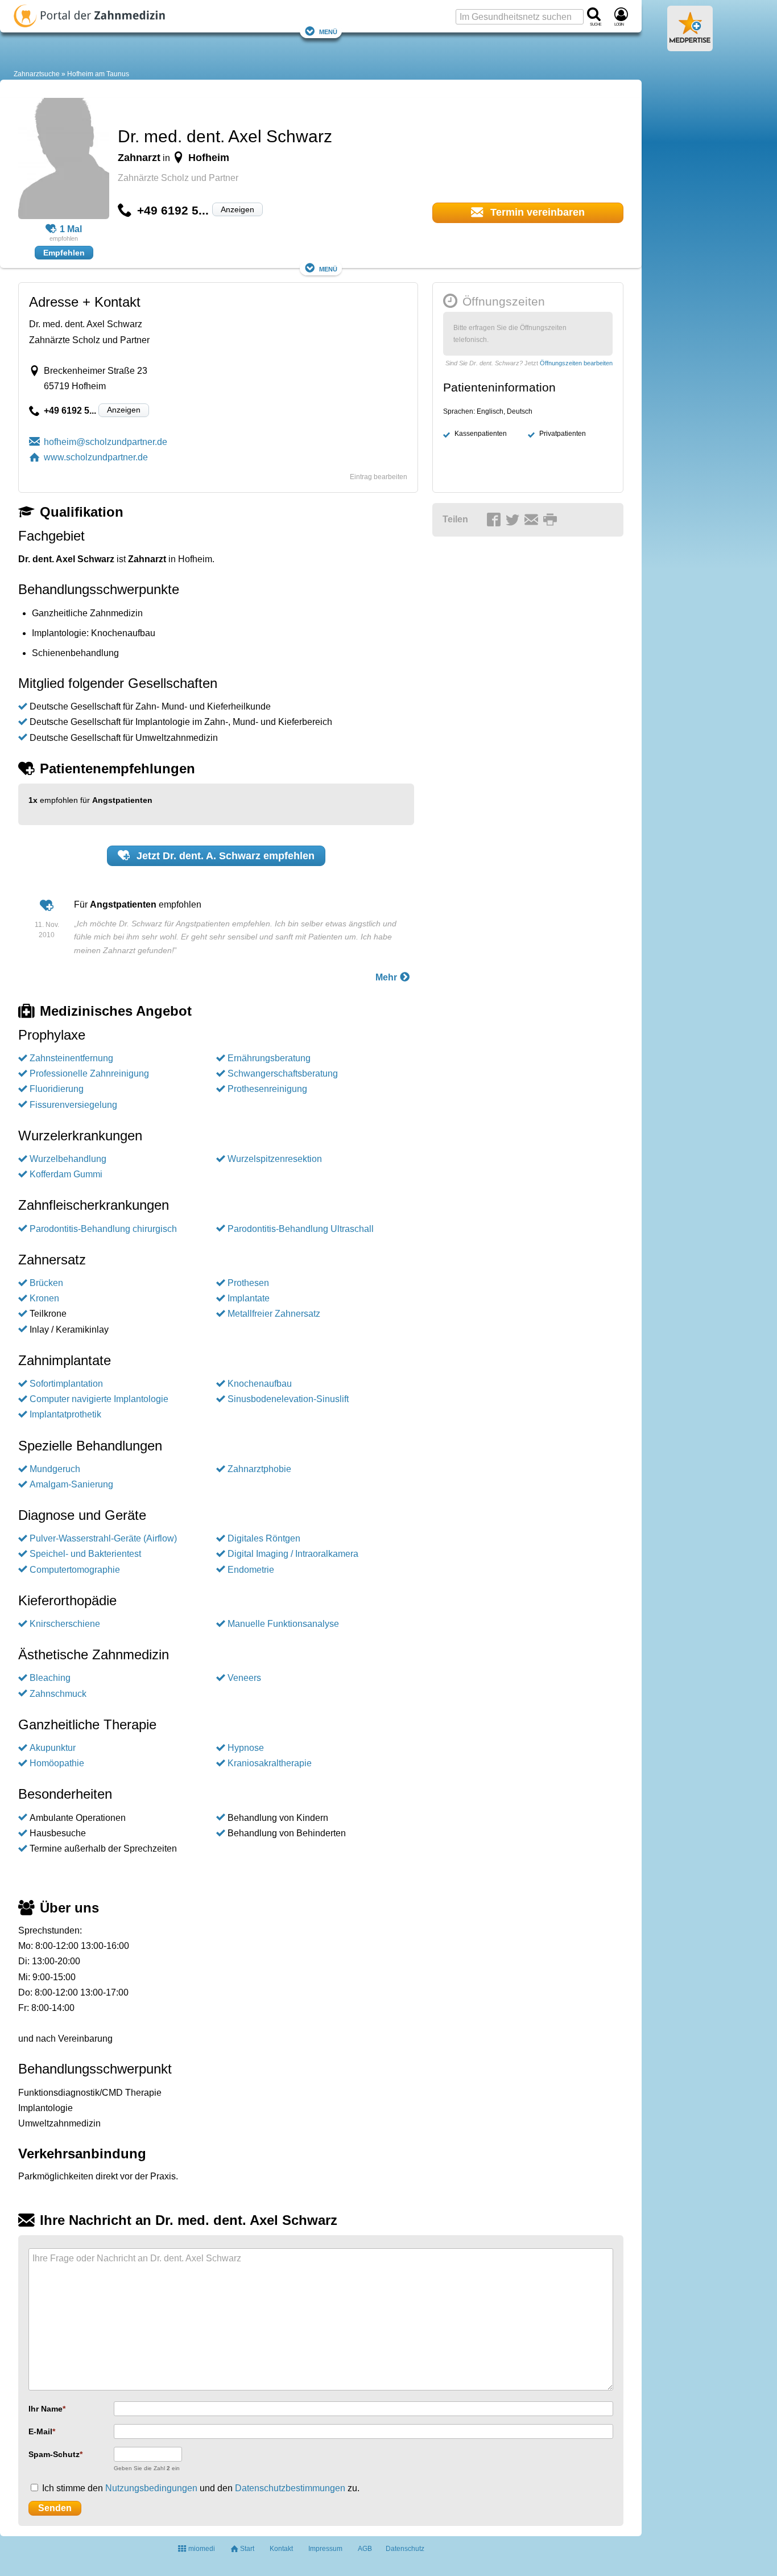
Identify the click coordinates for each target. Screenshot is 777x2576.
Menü (328, 31)
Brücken (46, 1283)
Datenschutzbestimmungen (290, 2488)
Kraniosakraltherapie (270, 1763)
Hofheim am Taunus (98, 74)
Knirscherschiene (65, 1624)
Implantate (249, 1298)
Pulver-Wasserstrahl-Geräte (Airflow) (103, 1538)
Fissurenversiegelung (73, 1105)
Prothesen (248, 1283)
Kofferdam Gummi (66, 1174)
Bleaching (50, 1678)
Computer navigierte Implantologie (99, 1399)
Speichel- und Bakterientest (85, 1554)
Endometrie (251, 1570)
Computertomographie (75, 1570)
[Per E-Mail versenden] (533, 520)
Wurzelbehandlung (68, 1159)
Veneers (244, 1678)
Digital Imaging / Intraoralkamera (293, 1554)
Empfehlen (64, 253)
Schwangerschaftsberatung (283, 1073)
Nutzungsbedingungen (151, 2488)
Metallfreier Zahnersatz (274, 1314)
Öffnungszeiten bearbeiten (576, 363)
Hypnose (246, 1748)
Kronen (44, 1298)
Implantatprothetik (65, 1414)
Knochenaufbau (260, 1384)
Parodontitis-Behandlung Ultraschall (301, 1229)
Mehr (387, 977)
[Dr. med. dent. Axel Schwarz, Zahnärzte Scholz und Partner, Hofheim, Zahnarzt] (64, 160)
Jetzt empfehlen (224, 856)
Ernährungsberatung (269, 1058)
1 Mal (71, 229)
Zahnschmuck (58, 1694)
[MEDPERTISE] (690, 47)
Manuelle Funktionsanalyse (283, 1624)
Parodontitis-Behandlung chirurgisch (103, 1229)
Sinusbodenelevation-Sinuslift (288, 1399)
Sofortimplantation (66, 1384)
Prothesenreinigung (267, 1089)
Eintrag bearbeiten (379, 477)
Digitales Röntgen (264, 1538)
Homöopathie (57, 1763)
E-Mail (40, 2431)
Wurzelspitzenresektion (275, 1159)
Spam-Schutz (54, 2454)
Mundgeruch (55, 1469)
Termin (536, 212)
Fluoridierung (57, 1089)
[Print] (552, 520)
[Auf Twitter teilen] (514, 520)
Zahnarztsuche (37, 74)
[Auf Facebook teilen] (495, 520)
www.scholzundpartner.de (96, 457)
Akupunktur (53, 1748)
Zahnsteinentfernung (71, 1058)
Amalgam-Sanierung (71, 1484)
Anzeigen (237, 209)
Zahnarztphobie (259, 1469)
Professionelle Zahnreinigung (89, 1073)
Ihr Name (46, 2409)
